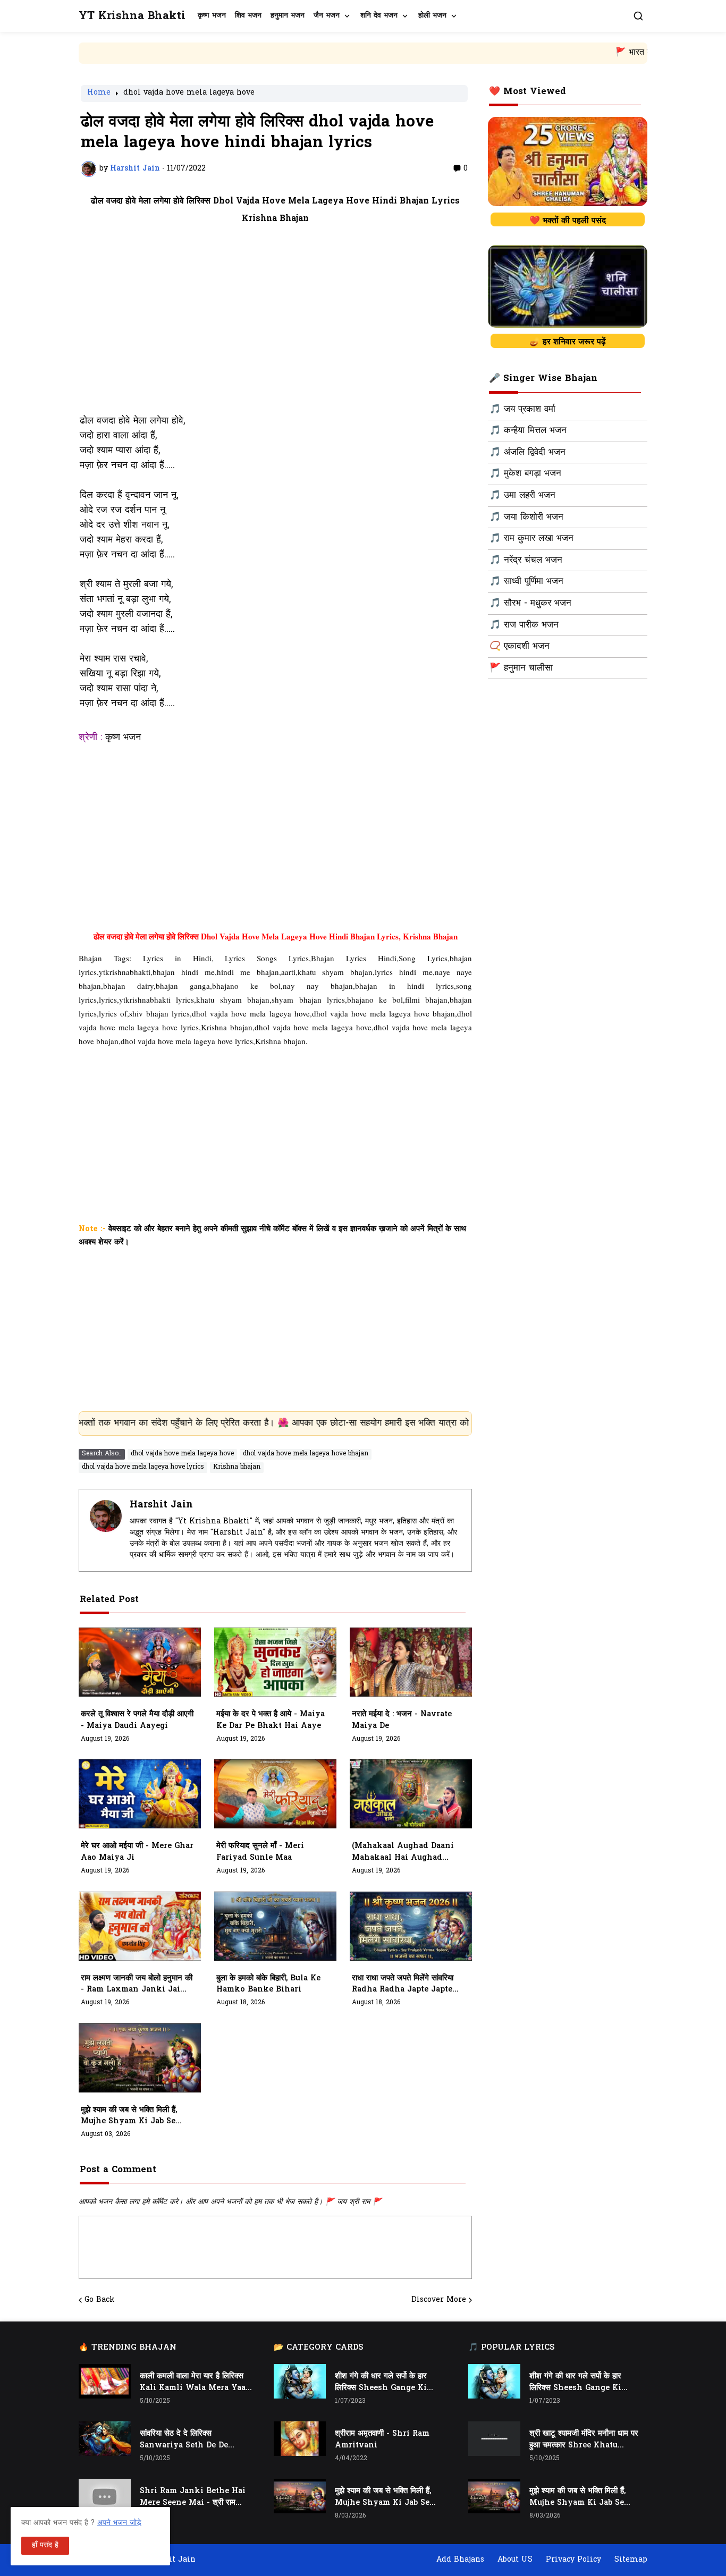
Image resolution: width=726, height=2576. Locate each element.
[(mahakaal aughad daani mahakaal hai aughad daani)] (411, 1794)
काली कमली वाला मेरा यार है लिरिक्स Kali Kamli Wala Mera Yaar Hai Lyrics (195, 2383)
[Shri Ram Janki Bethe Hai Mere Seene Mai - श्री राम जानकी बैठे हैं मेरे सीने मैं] (105, 2496)
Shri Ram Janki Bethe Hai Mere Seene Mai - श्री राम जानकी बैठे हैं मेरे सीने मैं (193, 2497)
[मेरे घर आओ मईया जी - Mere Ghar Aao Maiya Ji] (140, 1794)
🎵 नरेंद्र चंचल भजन (526, 561)
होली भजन (432, 16)
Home (99, 94)
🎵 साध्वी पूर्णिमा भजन (526, 582)
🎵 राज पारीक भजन (524, 625)
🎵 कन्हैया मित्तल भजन (528, 431)
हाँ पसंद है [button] (45, 2545)
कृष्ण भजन (212, 16)
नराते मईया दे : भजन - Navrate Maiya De (402, 1720)
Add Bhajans (460, 2560)
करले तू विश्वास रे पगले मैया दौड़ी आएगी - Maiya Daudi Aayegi (137, 1720)
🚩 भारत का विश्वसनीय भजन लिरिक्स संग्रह (583, 53)
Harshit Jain (161, 1505)
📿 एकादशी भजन (520, 647)
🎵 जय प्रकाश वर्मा (522, 410)
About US (515, 2560)
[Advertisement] (275, 326)
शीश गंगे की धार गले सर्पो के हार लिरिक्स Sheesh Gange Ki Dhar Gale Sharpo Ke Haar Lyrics (387, 2383)
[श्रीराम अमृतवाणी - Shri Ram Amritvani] (300, 2439)
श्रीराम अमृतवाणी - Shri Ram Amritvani (382, 2440)
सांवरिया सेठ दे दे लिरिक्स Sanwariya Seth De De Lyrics (184, 2440)
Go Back (100, 2300)
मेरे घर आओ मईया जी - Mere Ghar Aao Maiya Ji (137, 1852)
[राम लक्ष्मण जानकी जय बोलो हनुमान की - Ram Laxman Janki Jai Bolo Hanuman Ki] (140, 1926)
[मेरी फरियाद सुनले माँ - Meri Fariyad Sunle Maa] (275, 1794)
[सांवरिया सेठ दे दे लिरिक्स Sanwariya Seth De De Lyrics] (105, 2439)
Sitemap (631, 2560)
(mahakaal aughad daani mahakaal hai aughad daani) (403, 1852)
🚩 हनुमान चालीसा (521, 668)
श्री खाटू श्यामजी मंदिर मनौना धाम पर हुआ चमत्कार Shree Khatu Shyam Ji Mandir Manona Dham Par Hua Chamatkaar (584, 2440)
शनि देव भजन (379, 16)
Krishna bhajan (237, 1467)
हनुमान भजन (288, 16)
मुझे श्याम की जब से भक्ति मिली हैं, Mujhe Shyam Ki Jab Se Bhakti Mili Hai (129, 2116)
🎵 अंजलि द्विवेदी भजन (527, 453)
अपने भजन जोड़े (119, 2523)
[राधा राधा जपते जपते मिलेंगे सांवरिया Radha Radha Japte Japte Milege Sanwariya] (411, 1926)
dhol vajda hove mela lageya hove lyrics (143, 1467)
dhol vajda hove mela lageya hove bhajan (306, 1454)
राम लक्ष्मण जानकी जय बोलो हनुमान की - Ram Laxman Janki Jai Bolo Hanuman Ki (137, 1985)
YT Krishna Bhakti (132, 16)
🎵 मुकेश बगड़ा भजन (525, 474)
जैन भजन (327, 16)
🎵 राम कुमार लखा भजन (531, 539)
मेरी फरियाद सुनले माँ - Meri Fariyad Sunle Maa (260, 1852)
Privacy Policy (573, 2560)
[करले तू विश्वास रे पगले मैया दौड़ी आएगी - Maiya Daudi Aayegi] (140, 1662)
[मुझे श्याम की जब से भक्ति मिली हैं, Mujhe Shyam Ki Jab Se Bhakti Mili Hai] (140, 2058)
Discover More (439, 2300)
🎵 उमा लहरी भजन (522, 496)
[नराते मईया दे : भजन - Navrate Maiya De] (411, 1662)
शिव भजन (248, 16)
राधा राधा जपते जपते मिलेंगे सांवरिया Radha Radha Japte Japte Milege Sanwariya (403, 1985)
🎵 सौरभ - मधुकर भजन (530, 604)
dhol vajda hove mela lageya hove (189, 94)
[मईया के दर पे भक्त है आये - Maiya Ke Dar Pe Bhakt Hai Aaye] (275, 1662)
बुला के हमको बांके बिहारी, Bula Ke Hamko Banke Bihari (268, 1984)
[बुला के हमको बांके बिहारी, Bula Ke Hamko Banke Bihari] (275, 1926)
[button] (638, 16)
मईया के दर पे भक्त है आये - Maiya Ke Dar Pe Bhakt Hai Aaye (271, 1720)
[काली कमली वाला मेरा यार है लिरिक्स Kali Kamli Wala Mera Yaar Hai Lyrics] (105, 2381)
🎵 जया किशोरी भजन (526, 518)
